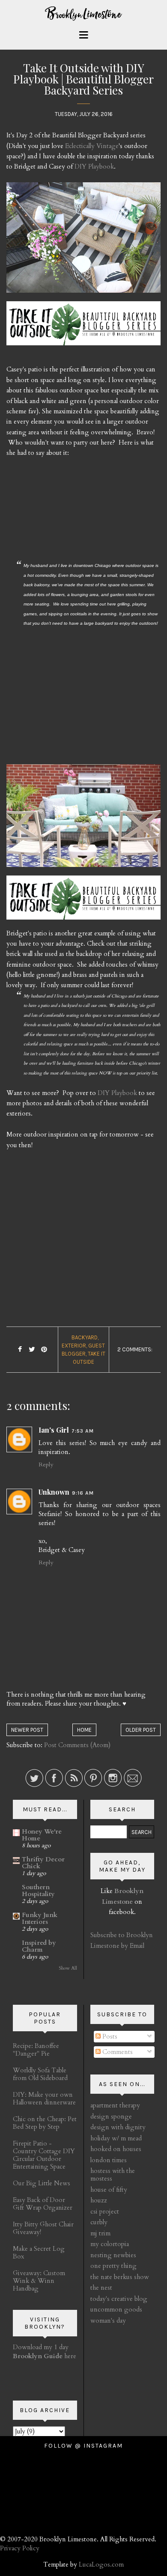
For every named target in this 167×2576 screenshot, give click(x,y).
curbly (99, 2222)
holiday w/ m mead (116, 2138)
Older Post (141, 1730)
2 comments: (135, 1349)
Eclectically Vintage (92, 146)
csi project (105, 2211)
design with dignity (118, 2127)
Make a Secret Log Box (39, 2253)
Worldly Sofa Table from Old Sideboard (40, 2074)
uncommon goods (116, 2309)
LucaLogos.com (101, 2564)
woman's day (108, 2321)
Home (84, 1730)
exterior (74, 1346)
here (45, 2356)
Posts (109, 2036)
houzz (99, 2200)
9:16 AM (83, 1493)
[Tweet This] (32, 1350)
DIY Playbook (94, 166)
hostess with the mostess (113, 2175)
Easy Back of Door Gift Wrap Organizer (43, 2204)
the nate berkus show (120, 2277)
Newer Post (27, 1730)
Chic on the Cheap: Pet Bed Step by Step (45, 2123)
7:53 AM (83, 1431)
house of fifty (109, 2190)
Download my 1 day (41, 2347)
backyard (85, 1337)
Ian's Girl (54, 1430)
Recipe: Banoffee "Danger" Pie (36, 2050)
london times (109, 2160)
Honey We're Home (42, 1835)
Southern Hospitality (38, 1890)
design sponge (111, 2116)
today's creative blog (119, 2299)
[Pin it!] (44, 1350)
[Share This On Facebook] (20, 1350)
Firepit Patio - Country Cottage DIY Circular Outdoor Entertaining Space (44, 2155)
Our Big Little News (42, 2183)
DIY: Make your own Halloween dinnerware (44, 2098)
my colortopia (110, 2244)
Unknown (54, 1492)
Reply (46, 1465)
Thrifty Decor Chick (43, 1863)
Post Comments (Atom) (77, 1745)
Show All (68, 1968)
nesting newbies (113, 2255)
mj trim (100, 2233)
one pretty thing (113, 2266)
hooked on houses (116, 2149)
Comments (117, 2052)
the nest (101, 2288)
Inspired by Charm (39, 1946)
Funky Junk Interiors (40, 1918)
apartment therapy (115, 2105)
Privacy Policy (20, 2548)
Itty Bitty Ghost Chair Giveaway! (43, 2228)
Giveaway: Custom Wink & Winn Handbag (39, 2281)
